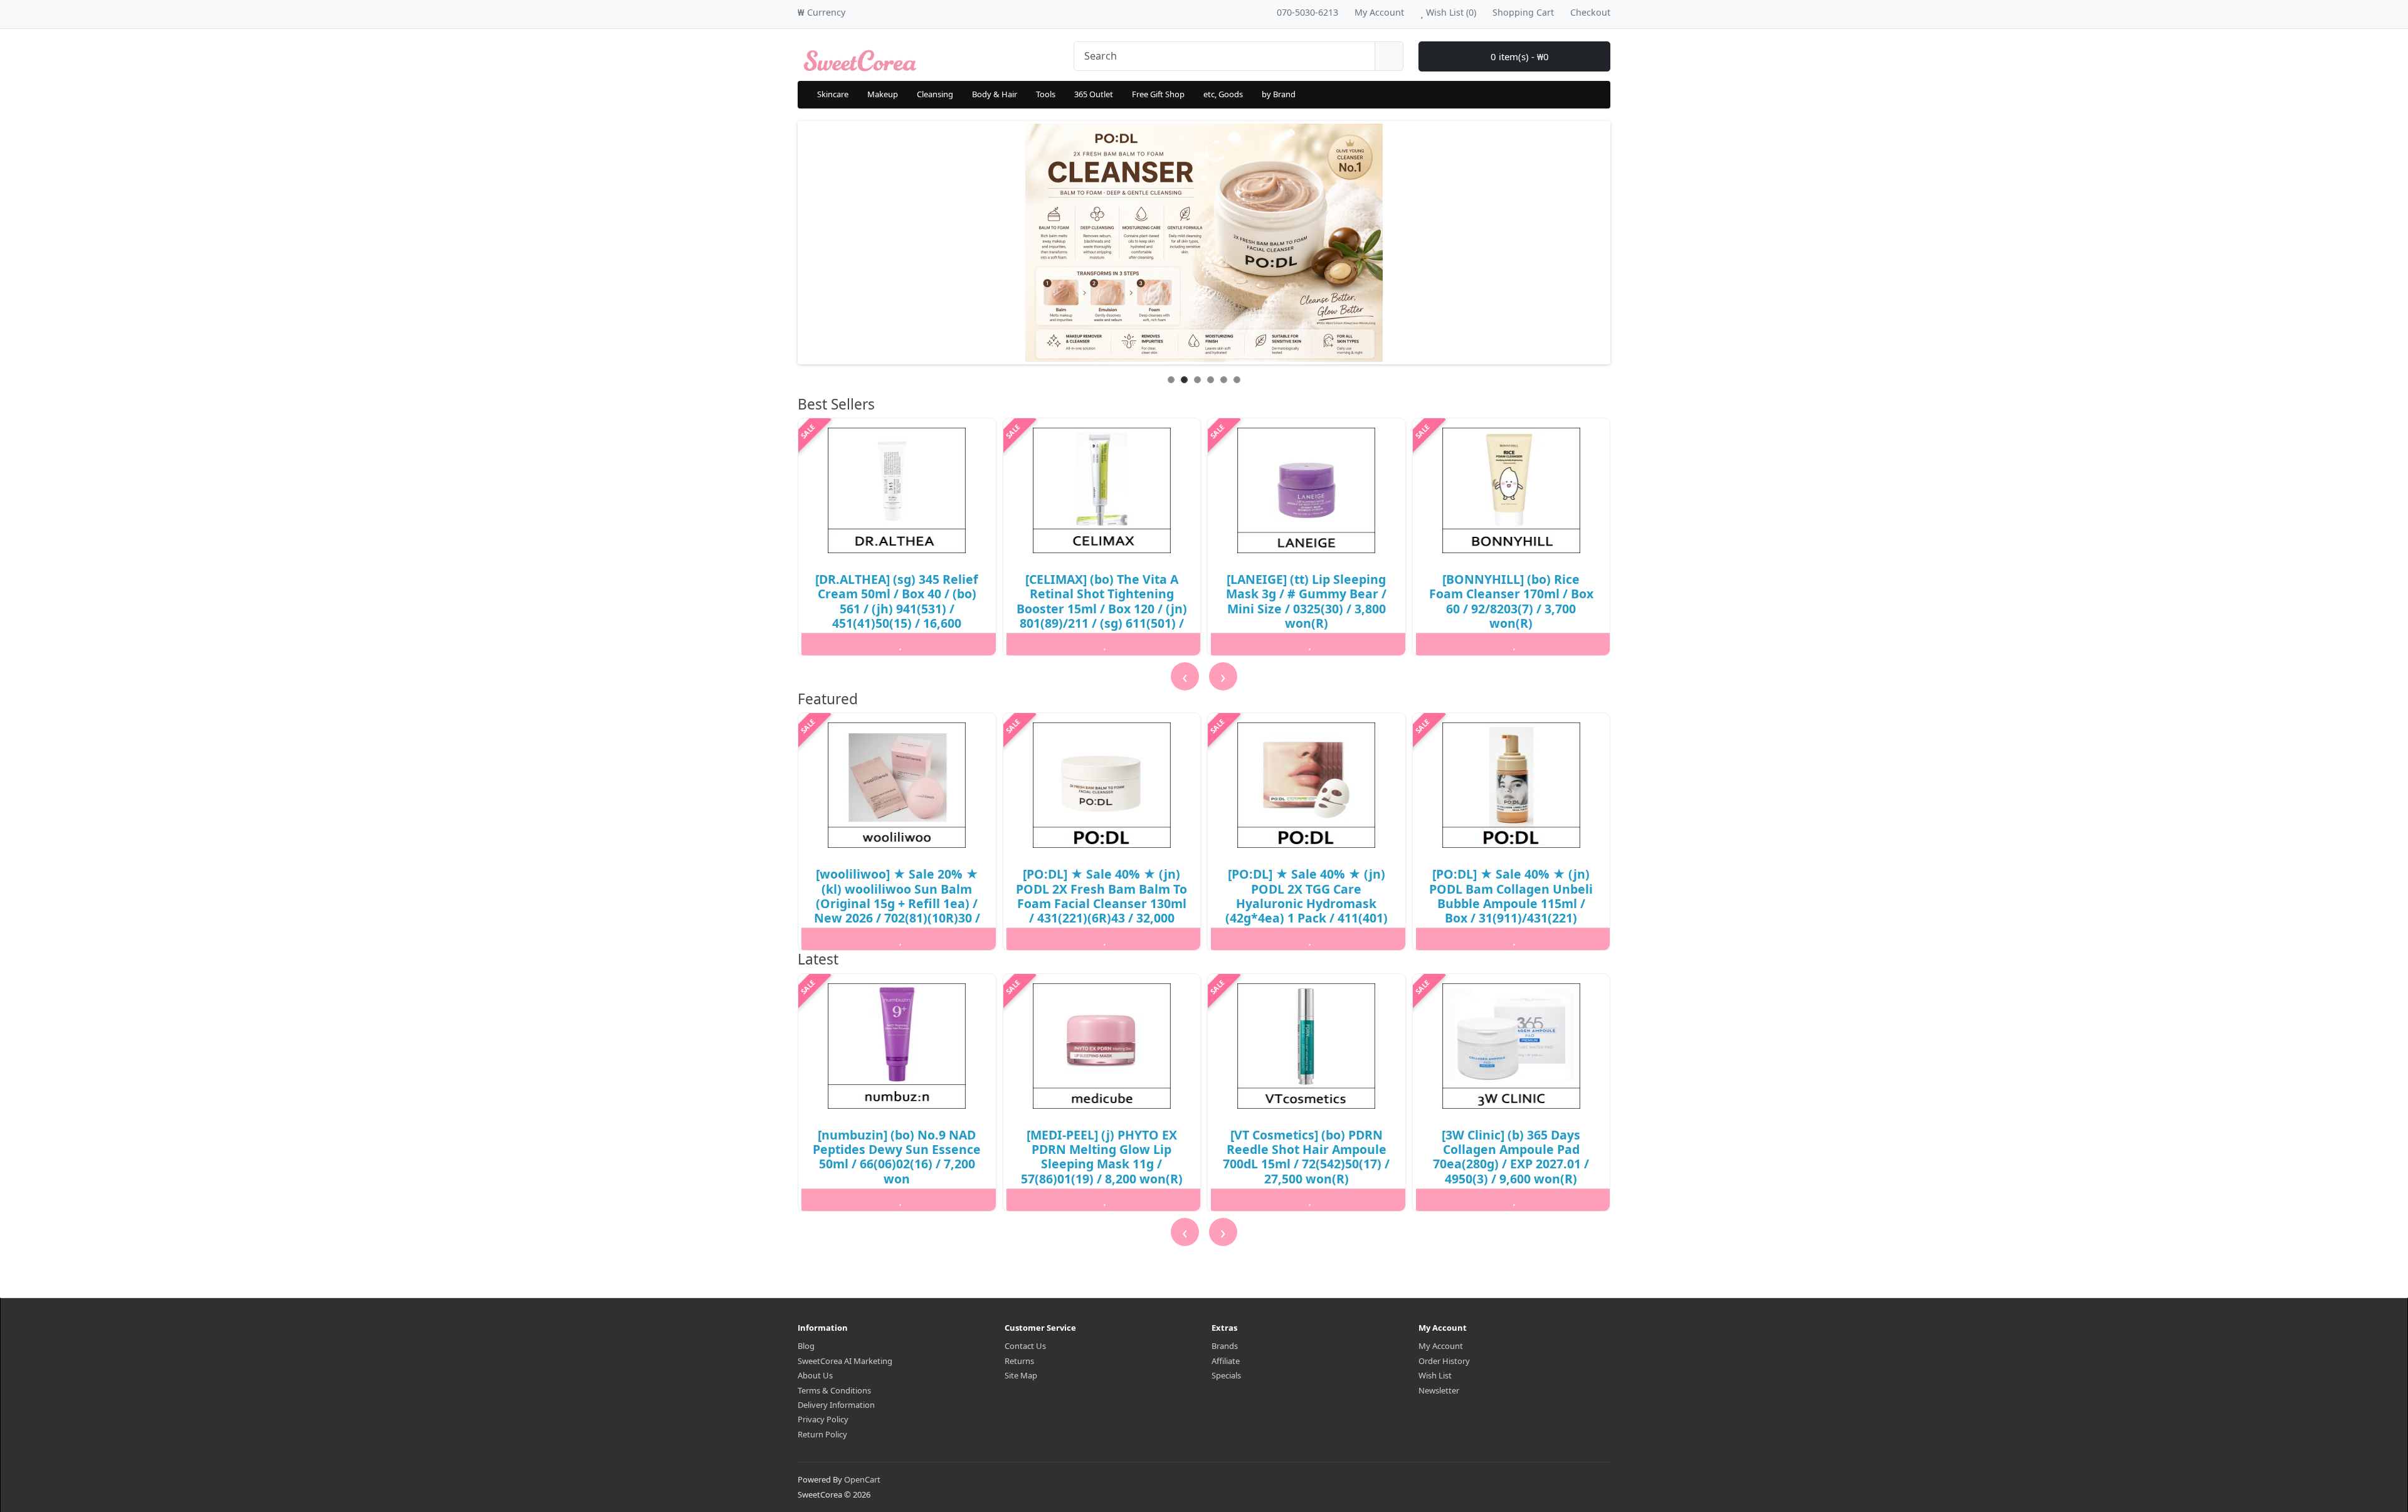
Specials (1226, 1375)
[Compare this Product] (967, 644)
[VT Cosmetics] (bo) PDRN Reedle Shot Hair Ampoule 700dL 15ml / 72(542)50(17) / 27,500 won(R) (1306, 1157)
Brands (1225, 1346)
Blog (806, 1346)
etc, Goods (1223, 94)
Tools (1046, 94)
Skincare (833, 94)
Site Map (1021, 1375)
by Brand (1279, 94)
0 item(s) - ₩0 (1518, 56)
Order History (1444, 1361)
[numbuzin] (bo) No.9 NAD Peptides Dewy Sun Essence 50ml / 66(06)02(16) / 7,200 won (897, 1157)
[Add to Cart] (833, 644)
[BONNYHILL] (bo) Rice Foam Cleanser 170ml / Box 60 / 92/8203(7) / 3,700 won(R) (1511, 601)
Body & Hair (995, 94)
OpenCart (862, 1479)
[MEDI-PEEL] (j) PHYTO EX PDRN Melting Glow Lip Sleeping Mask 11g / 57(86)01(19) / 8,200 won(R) (1102, 1157)
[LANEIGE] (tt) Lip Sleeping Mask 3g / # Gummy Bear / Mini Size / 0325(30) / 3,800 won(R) (1306, 601)
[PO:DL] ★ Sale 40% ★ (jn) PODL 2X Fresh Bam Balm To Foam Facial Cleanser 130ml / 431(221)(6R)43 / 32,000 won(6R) (1101, 903)
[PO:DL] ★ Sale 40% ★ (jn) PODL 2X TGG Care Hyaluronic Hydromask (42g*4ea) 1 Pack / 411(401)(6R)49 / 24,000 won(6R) (1307, 903)
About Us (815, 1375)
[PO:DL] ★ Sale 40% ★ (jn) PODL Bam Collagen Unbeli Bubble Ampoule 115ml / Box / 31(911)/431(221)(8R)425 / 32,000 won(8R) (1511, 903)
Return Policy (822, 1434)
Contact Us (1025, 1346)
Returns (1019, 1361)
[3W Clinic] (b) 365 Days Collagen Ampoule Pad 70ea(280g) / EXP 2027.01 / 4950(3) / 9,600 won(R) (1511, 1157)
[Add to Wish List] (900, 644)
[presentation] (1185, 676)
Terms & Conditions (834, 1390)
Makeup (883, 94)
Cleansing (935, 94)
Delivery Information (836, 1405)
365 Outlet (1094, 94)
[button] (800, 1253)
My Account (1441, 1346)
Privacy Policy (823, 1419)
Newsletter (1439, 1390)
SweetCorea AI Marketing (845, 1361)
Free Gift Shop (1158, 94)
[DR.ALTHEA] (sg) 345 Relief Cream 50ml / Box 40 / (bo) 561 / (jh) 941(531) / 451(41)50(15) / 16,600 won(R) (897, 609)
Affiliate (1226, 1361)
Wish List (1435, 1375)
